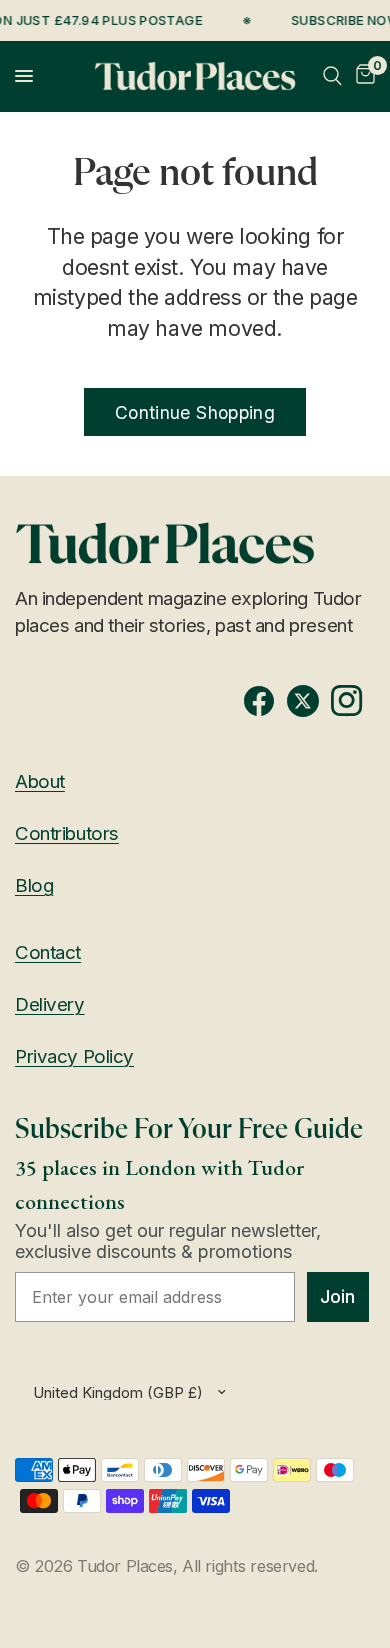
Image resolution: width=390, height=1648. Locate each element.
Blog (34, 885)
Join (337, 1296)
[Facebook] (265, 701)
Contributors (67, 833)
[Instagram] (353, 701)
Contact (48, 952)
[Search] (332, 76)
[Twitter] (309, 701)
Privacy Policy (74, 1056)
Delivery (50, 1004)
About (40, 781)
